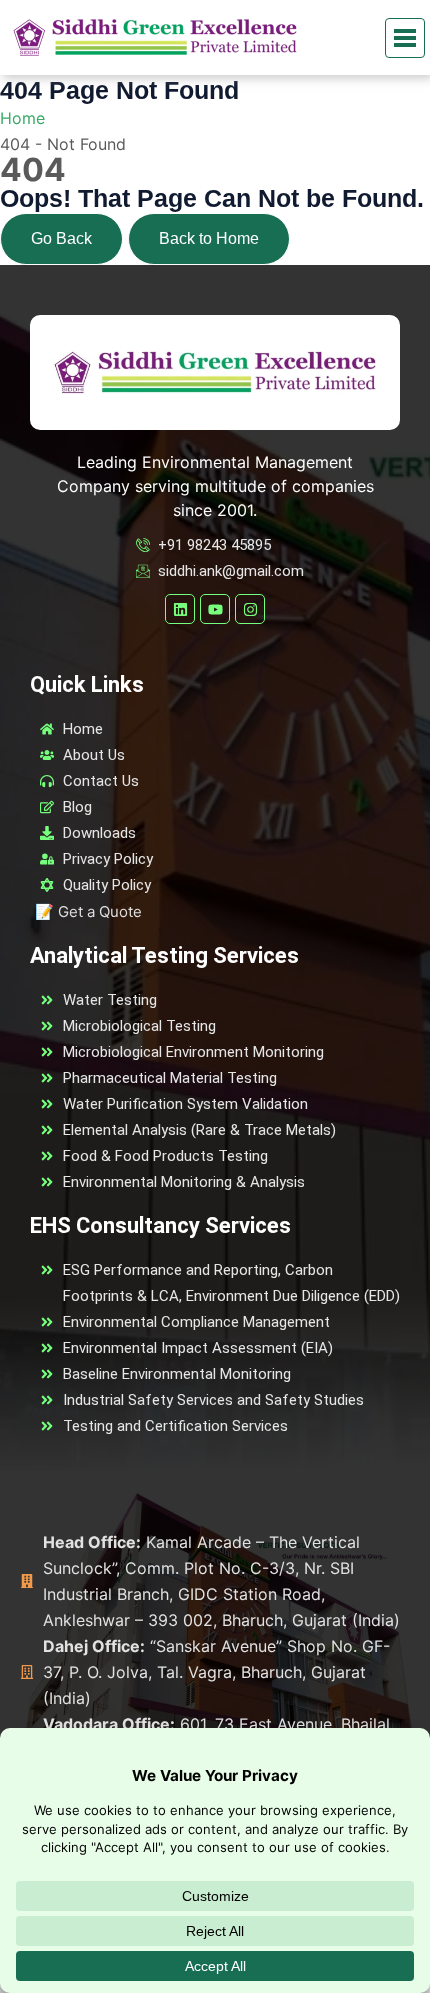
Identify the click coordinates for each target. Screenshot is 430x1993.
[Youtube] (215, 609)
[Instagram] (250, 609)
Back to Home (209, 238)
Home (22, 118)
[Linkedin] (180, 609)
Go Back (61, 238)
